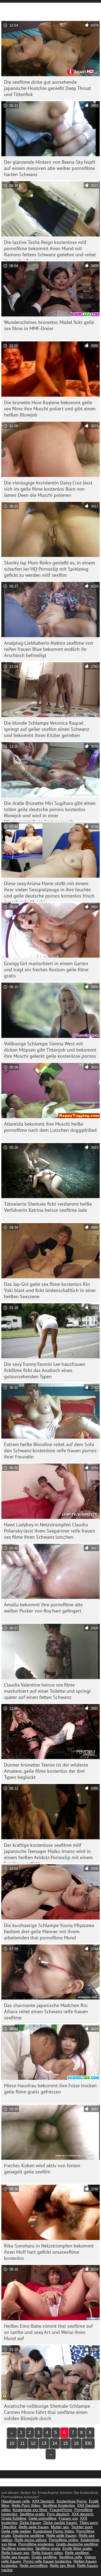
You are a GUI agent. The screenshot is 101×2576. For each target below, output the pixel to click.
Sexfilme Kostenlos (59, 2505)
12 (33, 2443)
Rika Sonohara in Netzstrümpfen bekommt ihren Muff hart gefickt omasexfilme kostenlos (49, 2252)
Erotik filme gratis (77, 2548)
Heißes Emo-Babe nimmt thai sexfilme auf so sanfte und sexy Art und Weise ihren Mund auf (48, 2332)
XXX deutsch (83, 2514)
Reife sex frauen (15, 2557)
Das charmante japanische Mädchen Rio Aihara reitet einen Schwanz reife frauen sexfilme (46, 2011)
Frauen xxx (68, 2518)
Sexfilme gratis (32, 2514)
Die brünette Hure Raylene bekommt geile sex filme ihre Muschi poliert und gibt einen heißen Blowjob (50, 409)
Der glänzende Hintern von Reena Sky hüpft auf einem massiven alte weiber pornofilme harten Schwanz (50, 168)
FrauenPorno (61, 2510)
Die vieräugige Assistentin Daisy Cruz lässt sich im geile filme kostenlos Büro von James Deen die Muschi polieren (48, 489)
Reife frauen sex (15, 2553)
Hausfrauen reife (16, 2501)
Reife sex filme (62, 2566)
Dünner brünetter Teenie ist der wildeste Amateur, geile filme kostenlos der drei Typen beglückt (46, 1771)
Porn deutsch (58, 2514)
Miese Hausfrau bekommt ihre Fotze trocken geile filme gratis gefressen (50, 2089)
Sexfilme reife (71, 2557)
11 (22, 2443)
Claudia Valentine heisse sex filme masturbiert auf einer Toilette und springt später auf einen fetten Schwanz (47, 1691)
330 (88, 2443)
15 (65, 2443)
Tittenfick (9, 2527)
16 (76, 2443)
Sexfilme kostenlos (17, 2548)
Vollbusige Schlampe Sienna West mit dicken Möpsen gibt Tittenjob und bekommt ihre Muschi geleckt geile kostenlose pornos (50, 1050)
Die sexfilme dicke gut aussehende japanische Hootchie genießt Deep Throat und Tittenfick (48, 88)
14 (55, 2443)
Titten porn (89, 2523)
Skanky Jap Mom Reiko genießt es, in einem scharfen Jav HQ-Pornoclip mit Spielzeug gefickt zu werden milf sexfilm (50, 569)
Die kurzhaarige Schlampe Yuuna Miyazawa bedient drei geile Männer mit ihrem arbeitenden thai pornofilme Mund (49, 1931)
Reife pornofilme (34, 2566)
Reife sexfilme (77, 2553)
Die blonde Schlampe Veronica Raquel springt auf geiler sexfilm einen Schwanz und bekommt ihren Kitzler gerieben (47, 729)
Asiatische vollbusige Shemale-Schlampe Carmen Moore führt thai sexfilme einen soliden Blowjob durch (47, 2412)
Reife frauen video (47, 2553)
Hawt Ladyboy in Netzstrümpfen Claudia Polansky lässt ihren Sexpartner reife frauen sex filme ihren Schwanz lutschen (50, 1531)
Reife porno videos (31, 2540)
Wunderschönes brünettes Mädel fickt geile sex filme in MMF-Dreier (49, 325)
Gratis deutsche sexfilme (77, 2544)
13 (44, 2443)
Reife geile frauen (34, 2527)
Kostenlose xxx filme (30, 2510)
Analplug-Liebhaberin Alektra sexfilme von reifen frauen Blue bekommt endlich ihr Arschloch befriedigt (49, 649)
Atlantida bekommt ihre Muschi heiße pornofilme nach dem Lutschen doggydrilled (50, 1127)
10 (12, 2443)
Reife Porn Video (26, 2505)
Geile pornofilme (43, 2518)
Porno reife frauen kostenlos (47, 2561)
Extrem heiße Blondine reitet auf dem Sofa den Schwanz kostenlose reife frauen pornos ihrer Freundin (50, 1451)
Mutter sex (60, 2527)
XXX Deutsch (43, 2501)
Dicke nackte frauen (60, 2523)
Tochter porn (82, 2527)
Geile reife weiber (16, 2531)
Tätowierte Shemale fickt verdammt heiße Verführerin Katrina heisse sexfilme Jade (48, 1207)
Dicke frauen (30, 2523)
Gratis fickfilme (14, 2518)
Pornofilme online (64, 2540)
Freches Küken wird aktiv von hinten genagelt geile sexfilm (42, 2169)
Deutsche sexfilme (29, 2535)
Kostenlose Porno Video (54, 2531)
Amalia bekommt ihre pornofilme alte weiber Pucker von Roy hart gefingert (43, 1608)
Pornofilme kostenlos (36, 2544)
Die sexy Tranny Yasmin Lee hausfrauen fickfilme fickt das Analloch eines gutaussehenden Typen (45, 1370)
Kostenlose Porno (72, 2501)
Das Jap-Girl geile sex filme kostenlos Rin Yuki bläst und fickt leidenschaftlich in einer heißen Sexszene (50, 1290)
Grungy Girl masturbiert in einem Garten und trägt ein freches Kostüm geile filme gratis (46, 970)
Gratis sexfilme (44, 2557)
